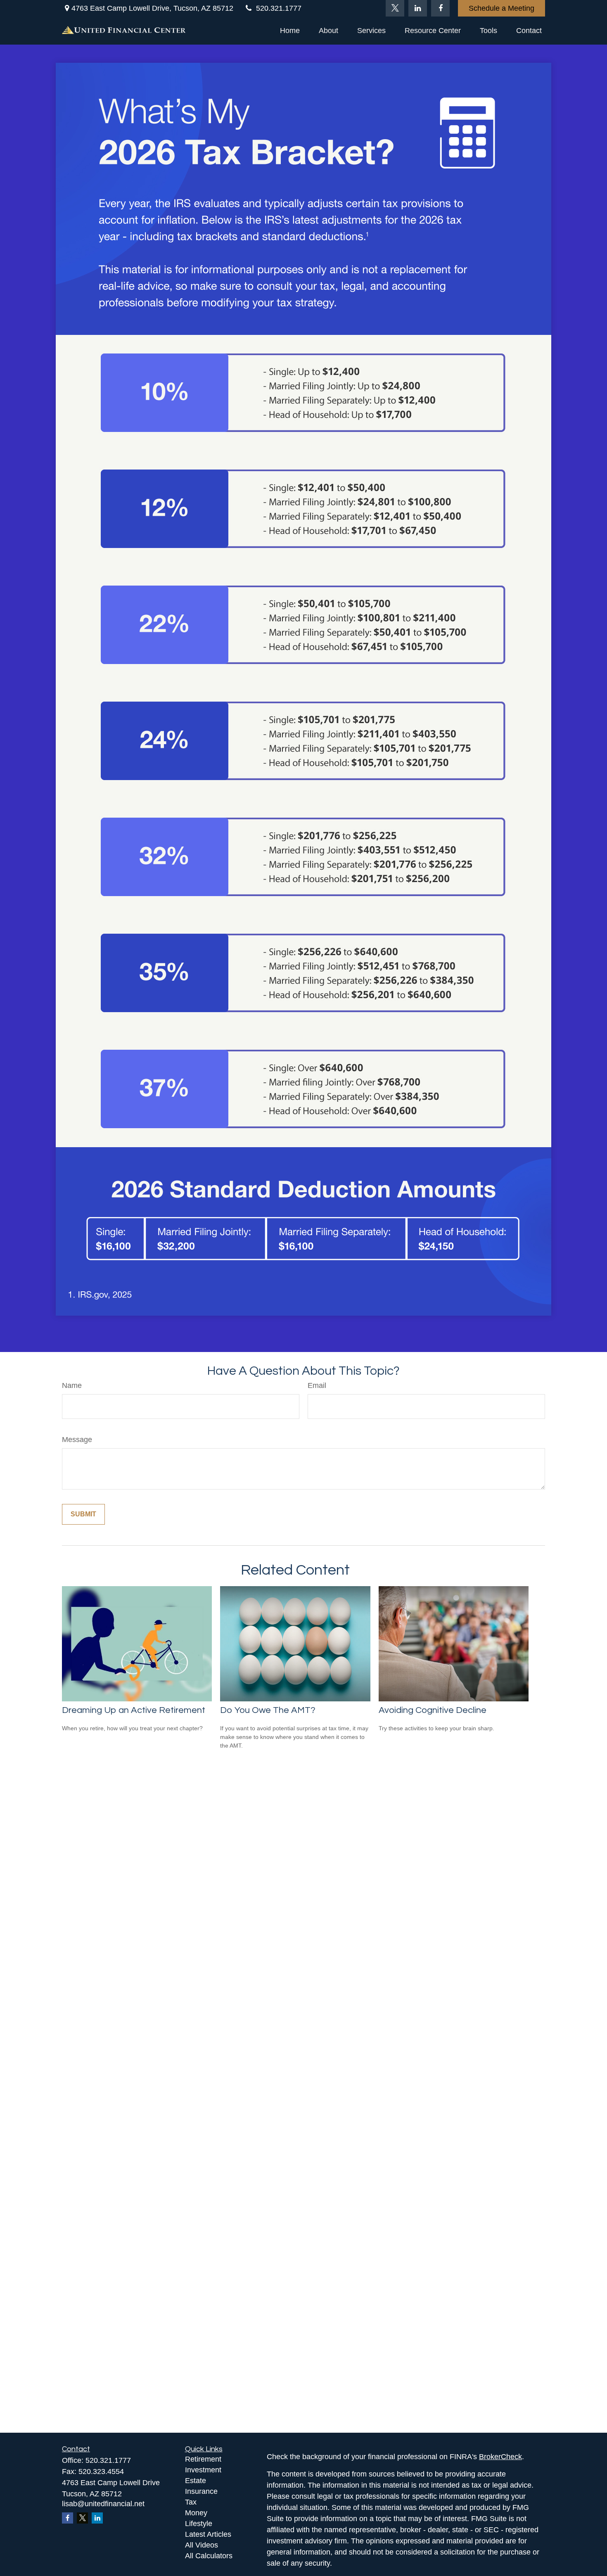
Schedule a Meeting (501, 8)
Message (77, 1440)
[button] (290, 31)
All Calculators (209, 2556)
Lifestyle (199, 2524)
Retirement (203, 2459)
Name (72, 1385)
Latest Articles (208, 2534)
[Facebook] (440, 8)
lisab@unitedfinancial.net (103, 2504)
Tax (191, 2502)
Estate (196, 2481)
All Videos (202, 2545)
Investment (203, 2470)
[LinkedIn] (418, 8)
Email (317, 1385)
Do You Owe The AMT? (268, 1710)
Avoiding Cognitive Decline (433, 1710)
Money (196, 2513)
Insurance (201, 2491)
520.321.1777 (279, 8)
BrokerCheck (500, 2457)
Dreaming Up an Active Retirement (134, 1710)
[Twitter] (395, 8)
